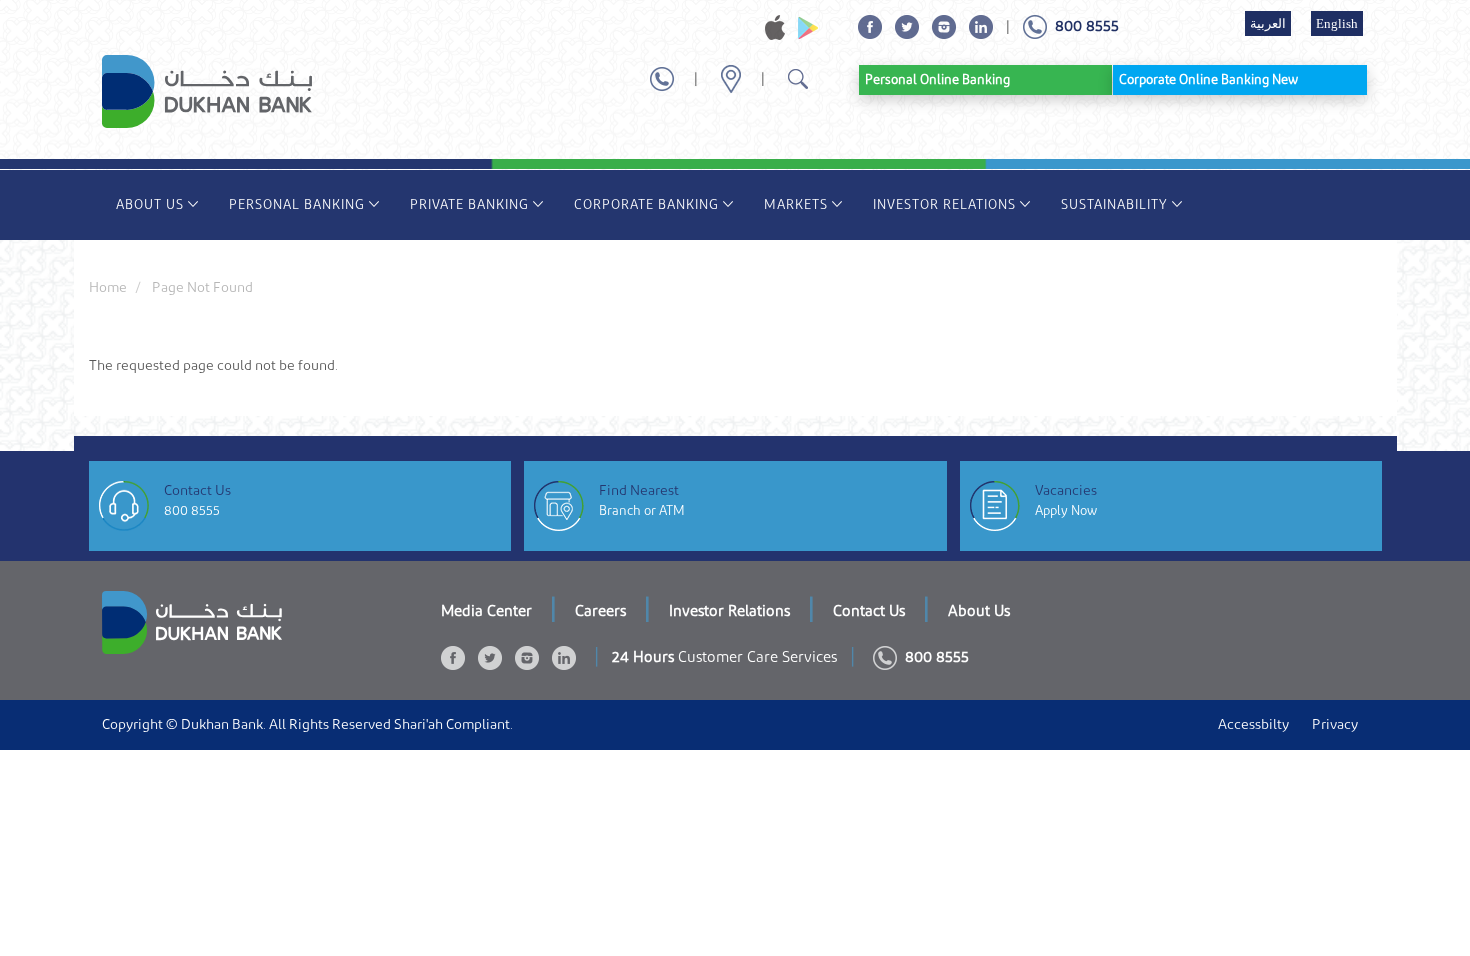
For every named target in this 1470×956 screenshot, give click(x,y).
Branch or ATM (642, 510)
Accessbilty (1253, 725)
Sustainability (1114, 204)
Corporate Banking (646, 204)
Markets (796, 204)
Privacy (1335, 725)
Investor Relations (944, 204)
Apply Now (1066, 510)
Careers (600, 611)
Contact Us (869, 611)
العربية (1268, 23)
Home (108, 288)
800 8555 (192, 510)
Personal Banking (297, 204)
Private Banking (469, 204)
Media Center (486, 611)
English (1337, 23)
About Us (150, 204)
